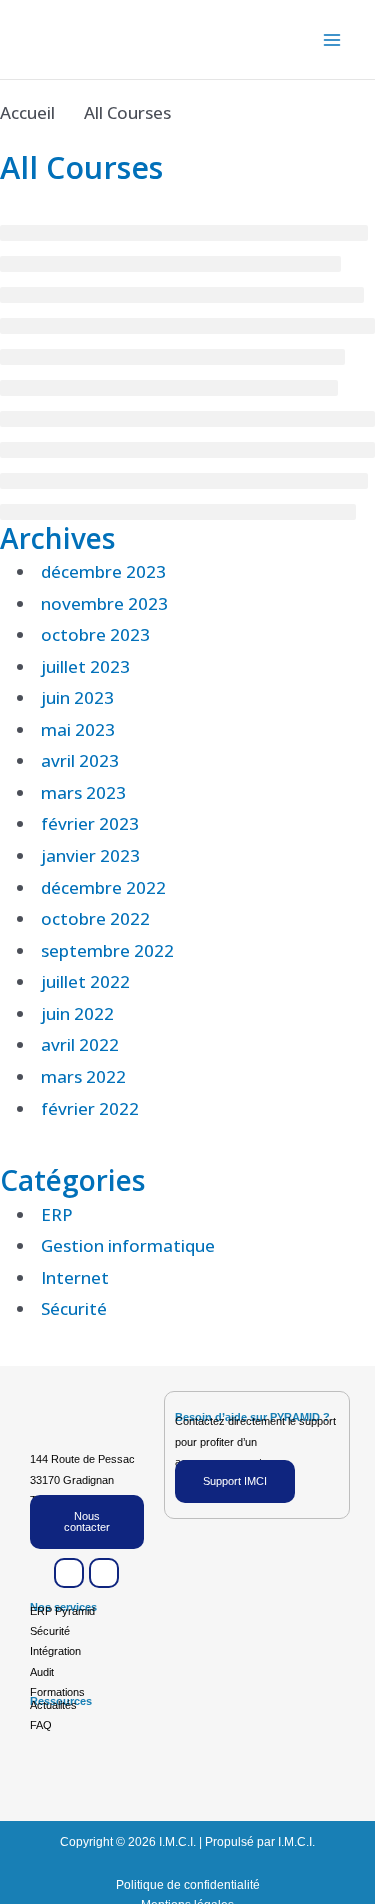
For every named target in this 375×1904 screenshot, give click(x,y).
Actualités (53, 1705)
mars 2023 (83, 792)
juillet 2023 (85, 666)
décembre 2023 (103, 571)
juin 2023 (77, 697)
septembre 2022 (107, 950)
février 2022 (90, 1108)
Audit (42, 1672)
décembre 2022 (103, 887)
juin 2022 (77, 1013)
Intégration (55, 1651)
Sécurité (74, 1308)
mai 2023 (78, 729)
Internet (75, 1277)
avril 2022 (80, 1044)
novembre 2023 (104, 603)
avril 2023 (80, 760)
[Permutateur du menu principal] (333, 40)
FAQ (41, 1725)
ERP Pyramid (62, 1611)
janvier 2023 (90, 855)
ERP (57, 1214)
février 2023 (90, 823)
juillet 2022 (85, 981)
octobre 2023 (95, 634)
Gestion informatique (128, 1245)
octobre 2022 (95, 918)
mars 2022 (83, 1076)
